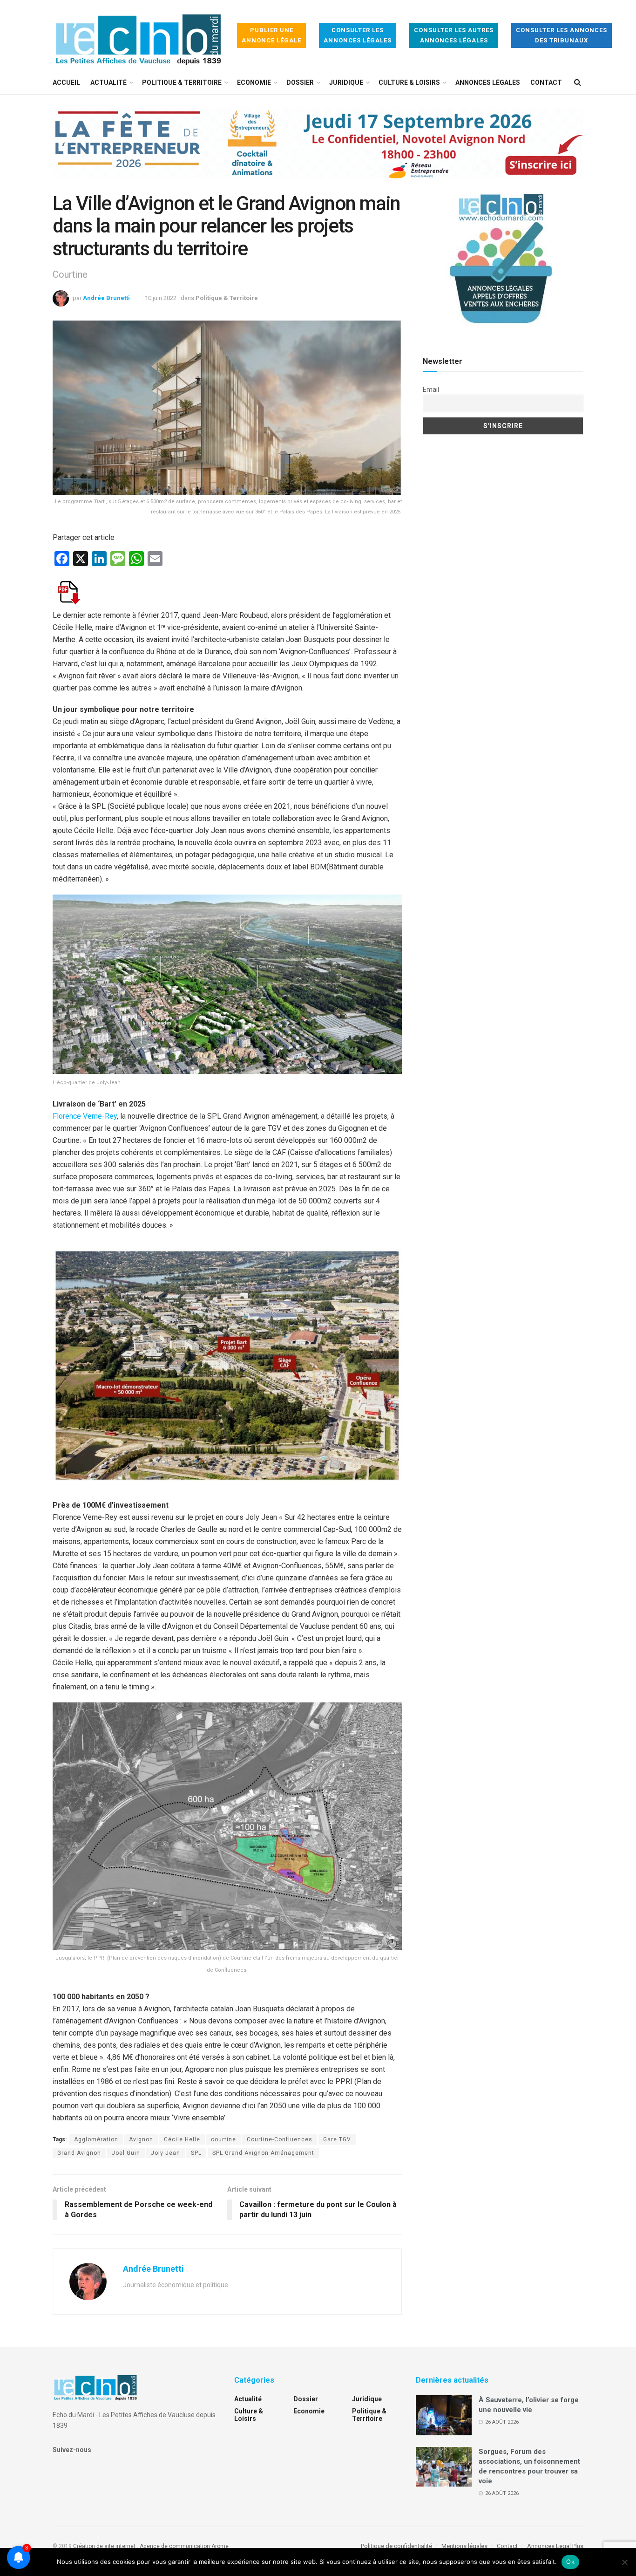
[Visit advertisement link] (318, 150)
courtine (223, 2139)
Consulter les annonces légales (358, 35)
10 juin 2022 (161, 298)
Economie (254, 82)
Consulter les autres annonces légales (454, 35)
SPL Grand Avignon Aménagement (263, 2153)
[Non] (624, 2562)
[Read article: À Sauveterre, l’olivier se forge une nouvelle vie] (444, 2415)
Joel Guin (126, 2153)
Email (431, 389)
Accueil (66, 82)
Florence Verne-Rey (85, 1116)
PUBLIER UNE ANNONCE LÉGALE (271, 35)
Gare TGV (337, 2139)
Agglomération (96, 2139)
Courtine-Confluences (280, 2139)
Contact (546, 82)
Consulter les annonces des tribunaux (562, 35)
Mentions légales (464, 2546)
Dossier (300, 82)
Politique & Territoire (182, 82)
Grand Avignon (79, 2153)
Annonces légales (488, 82)
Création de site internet (104, 2546)
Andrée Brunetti (106, 298)
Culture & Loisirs (409, 82)
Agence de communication (175, 2546)
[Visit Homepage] (138, 36)
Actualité (108, 82)
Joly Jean (166, 2153)
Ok (570, 2562)
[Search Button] (578, 82)
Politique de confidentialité (396, 2546)
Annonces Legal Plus (555, 2546)
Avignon (141, 2139)
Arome (220, 2546)
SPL (196, 2153)
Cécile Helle (182, 2139)
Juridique (346, 82)
